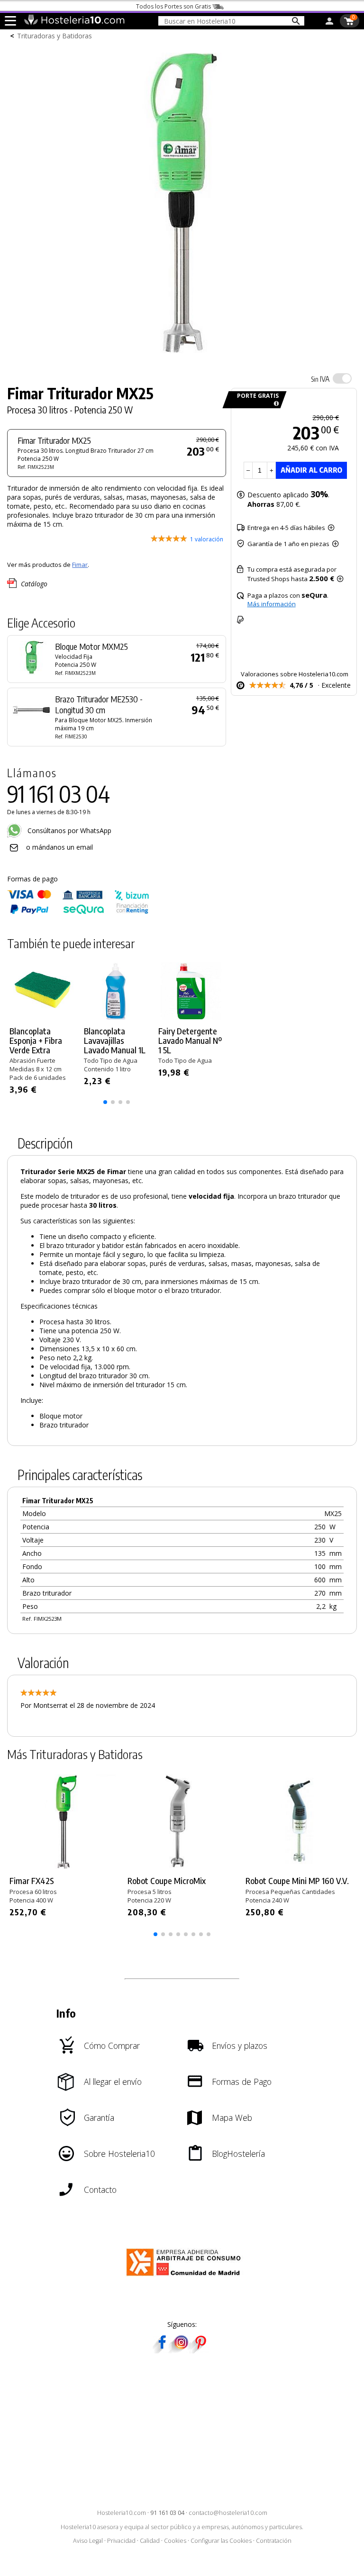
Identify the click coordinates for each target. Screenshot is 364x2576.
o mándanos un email (59, 847)
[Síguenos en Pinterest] (200, 2350)
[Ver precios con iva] (342, 378)
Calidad (150, 2541)
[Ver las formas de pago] (78, 912)
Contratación (274, 2541)
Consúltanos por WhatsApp (68, 830)
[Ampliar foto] (182, 358)
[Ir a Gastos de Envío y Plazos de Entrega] (275, 404)
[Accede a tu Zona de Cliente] (329, 23)
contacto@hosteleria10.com (228, 2513)
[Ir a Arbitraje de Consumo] (186, 2277)
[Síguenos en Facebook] (162, 2350)
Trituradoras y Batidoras (55, 36)
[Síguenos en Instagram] (181, 2350)
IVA (320, 379)
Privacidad (121, 2541)
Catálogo (34, 584)
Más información (272, 604)
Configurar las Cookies (221, 2541)
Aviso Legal (88, 2541)
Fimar (80, 565)
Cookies (175, 2541)
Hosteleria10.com (122, 2513)
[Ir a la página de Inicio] (74, 23)
